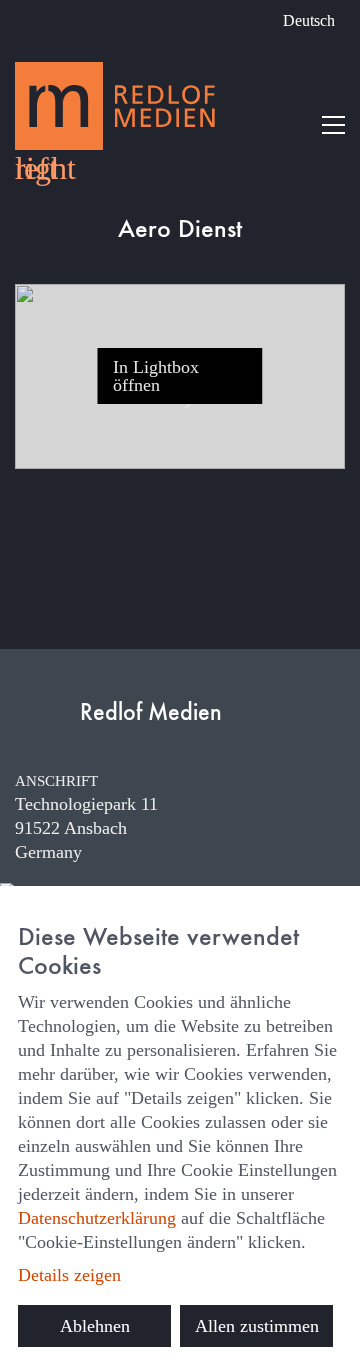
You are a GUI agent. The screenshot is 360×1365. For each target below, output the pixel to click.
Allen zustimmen (257, 1326)
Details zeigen (69, 1275)
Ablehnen (95, 1326)
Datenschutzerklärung (97, 1218)
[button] (333, 125)
